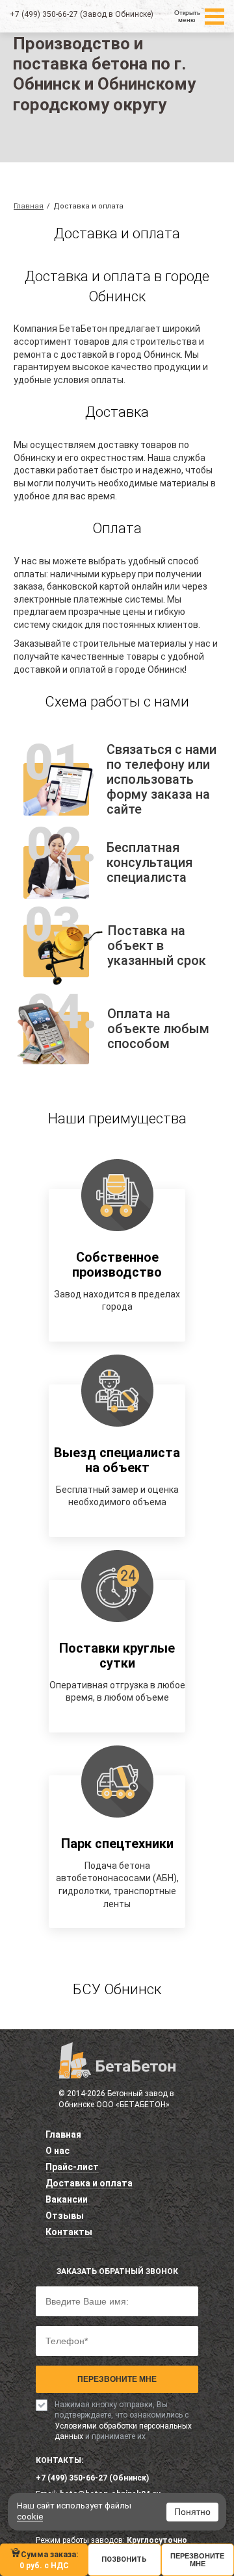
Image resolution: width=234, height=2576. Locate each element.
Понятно (192, 2512)
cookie (30, 2517)
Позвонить (124, 2559)
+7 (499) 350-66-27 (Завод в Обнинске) (82, 14)
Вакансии (67, 2199)
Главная (63, 2134)
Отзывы (65, 2216)
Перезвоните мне (117, 2379)
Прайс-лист (72, 2167)
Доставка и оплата (89, 2183)
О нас (58, 2151)
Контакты (69, 2232)
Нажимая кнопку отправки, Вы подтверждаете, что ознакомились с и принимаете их (123, 2420)
